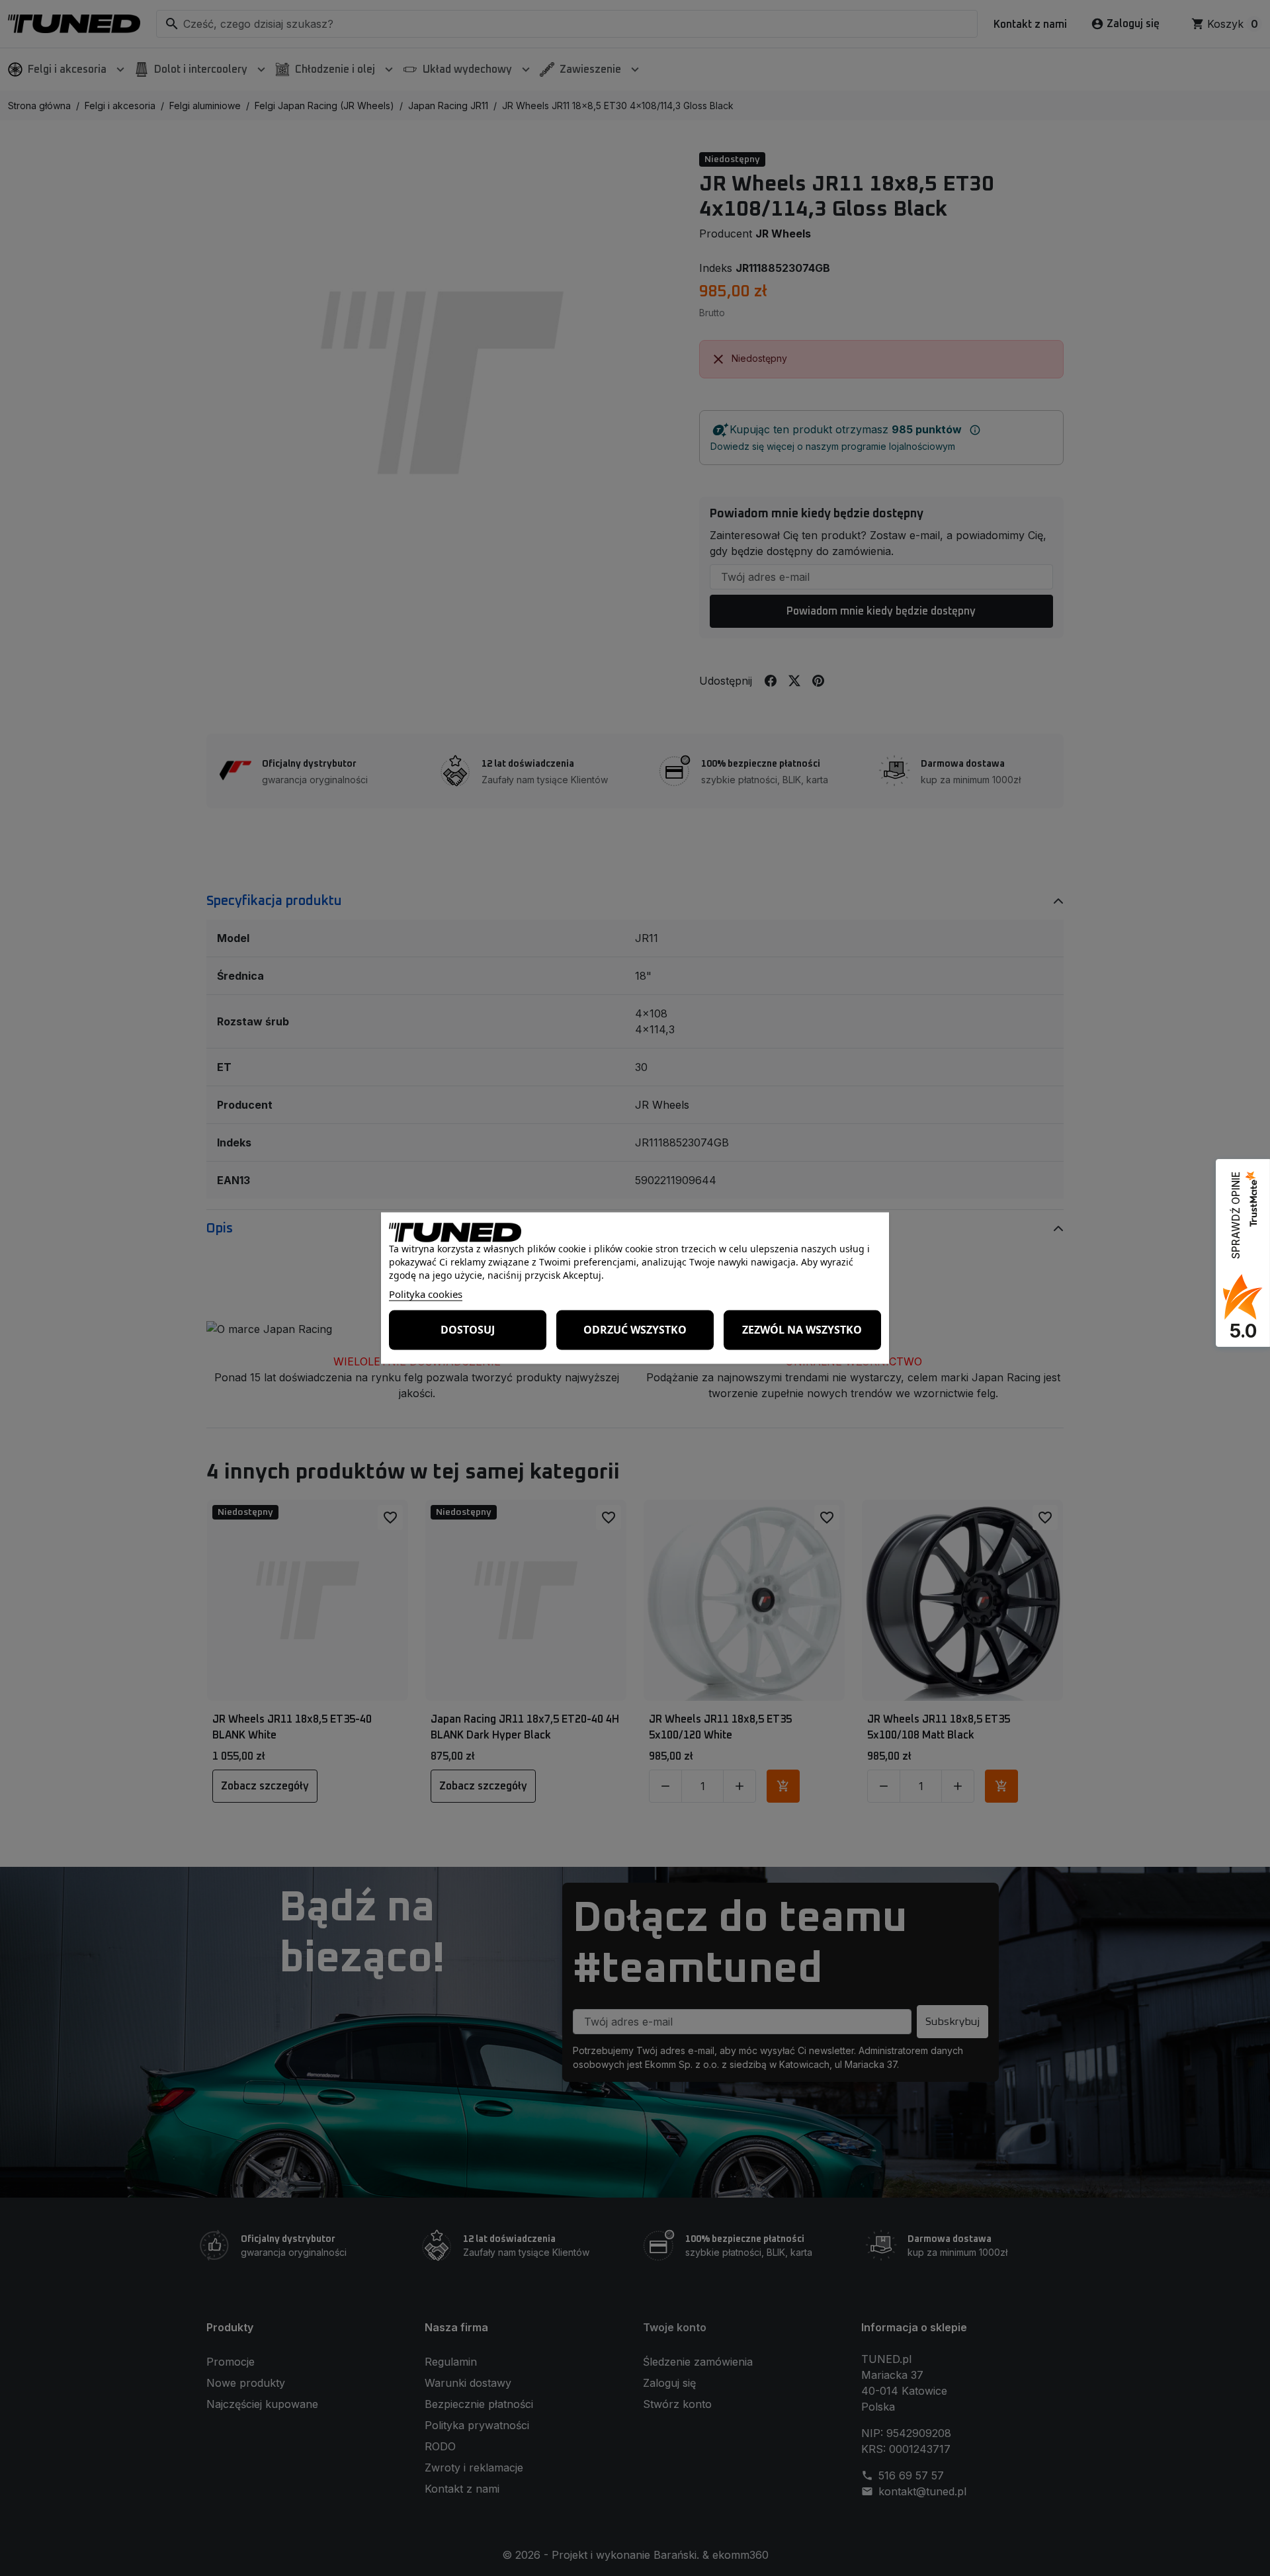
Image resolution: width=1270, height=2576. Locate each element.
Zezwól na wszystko (802, 1330)
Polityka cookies (426, 1293)
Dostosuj (468, 1330)
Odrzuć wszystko (635, 1330)
